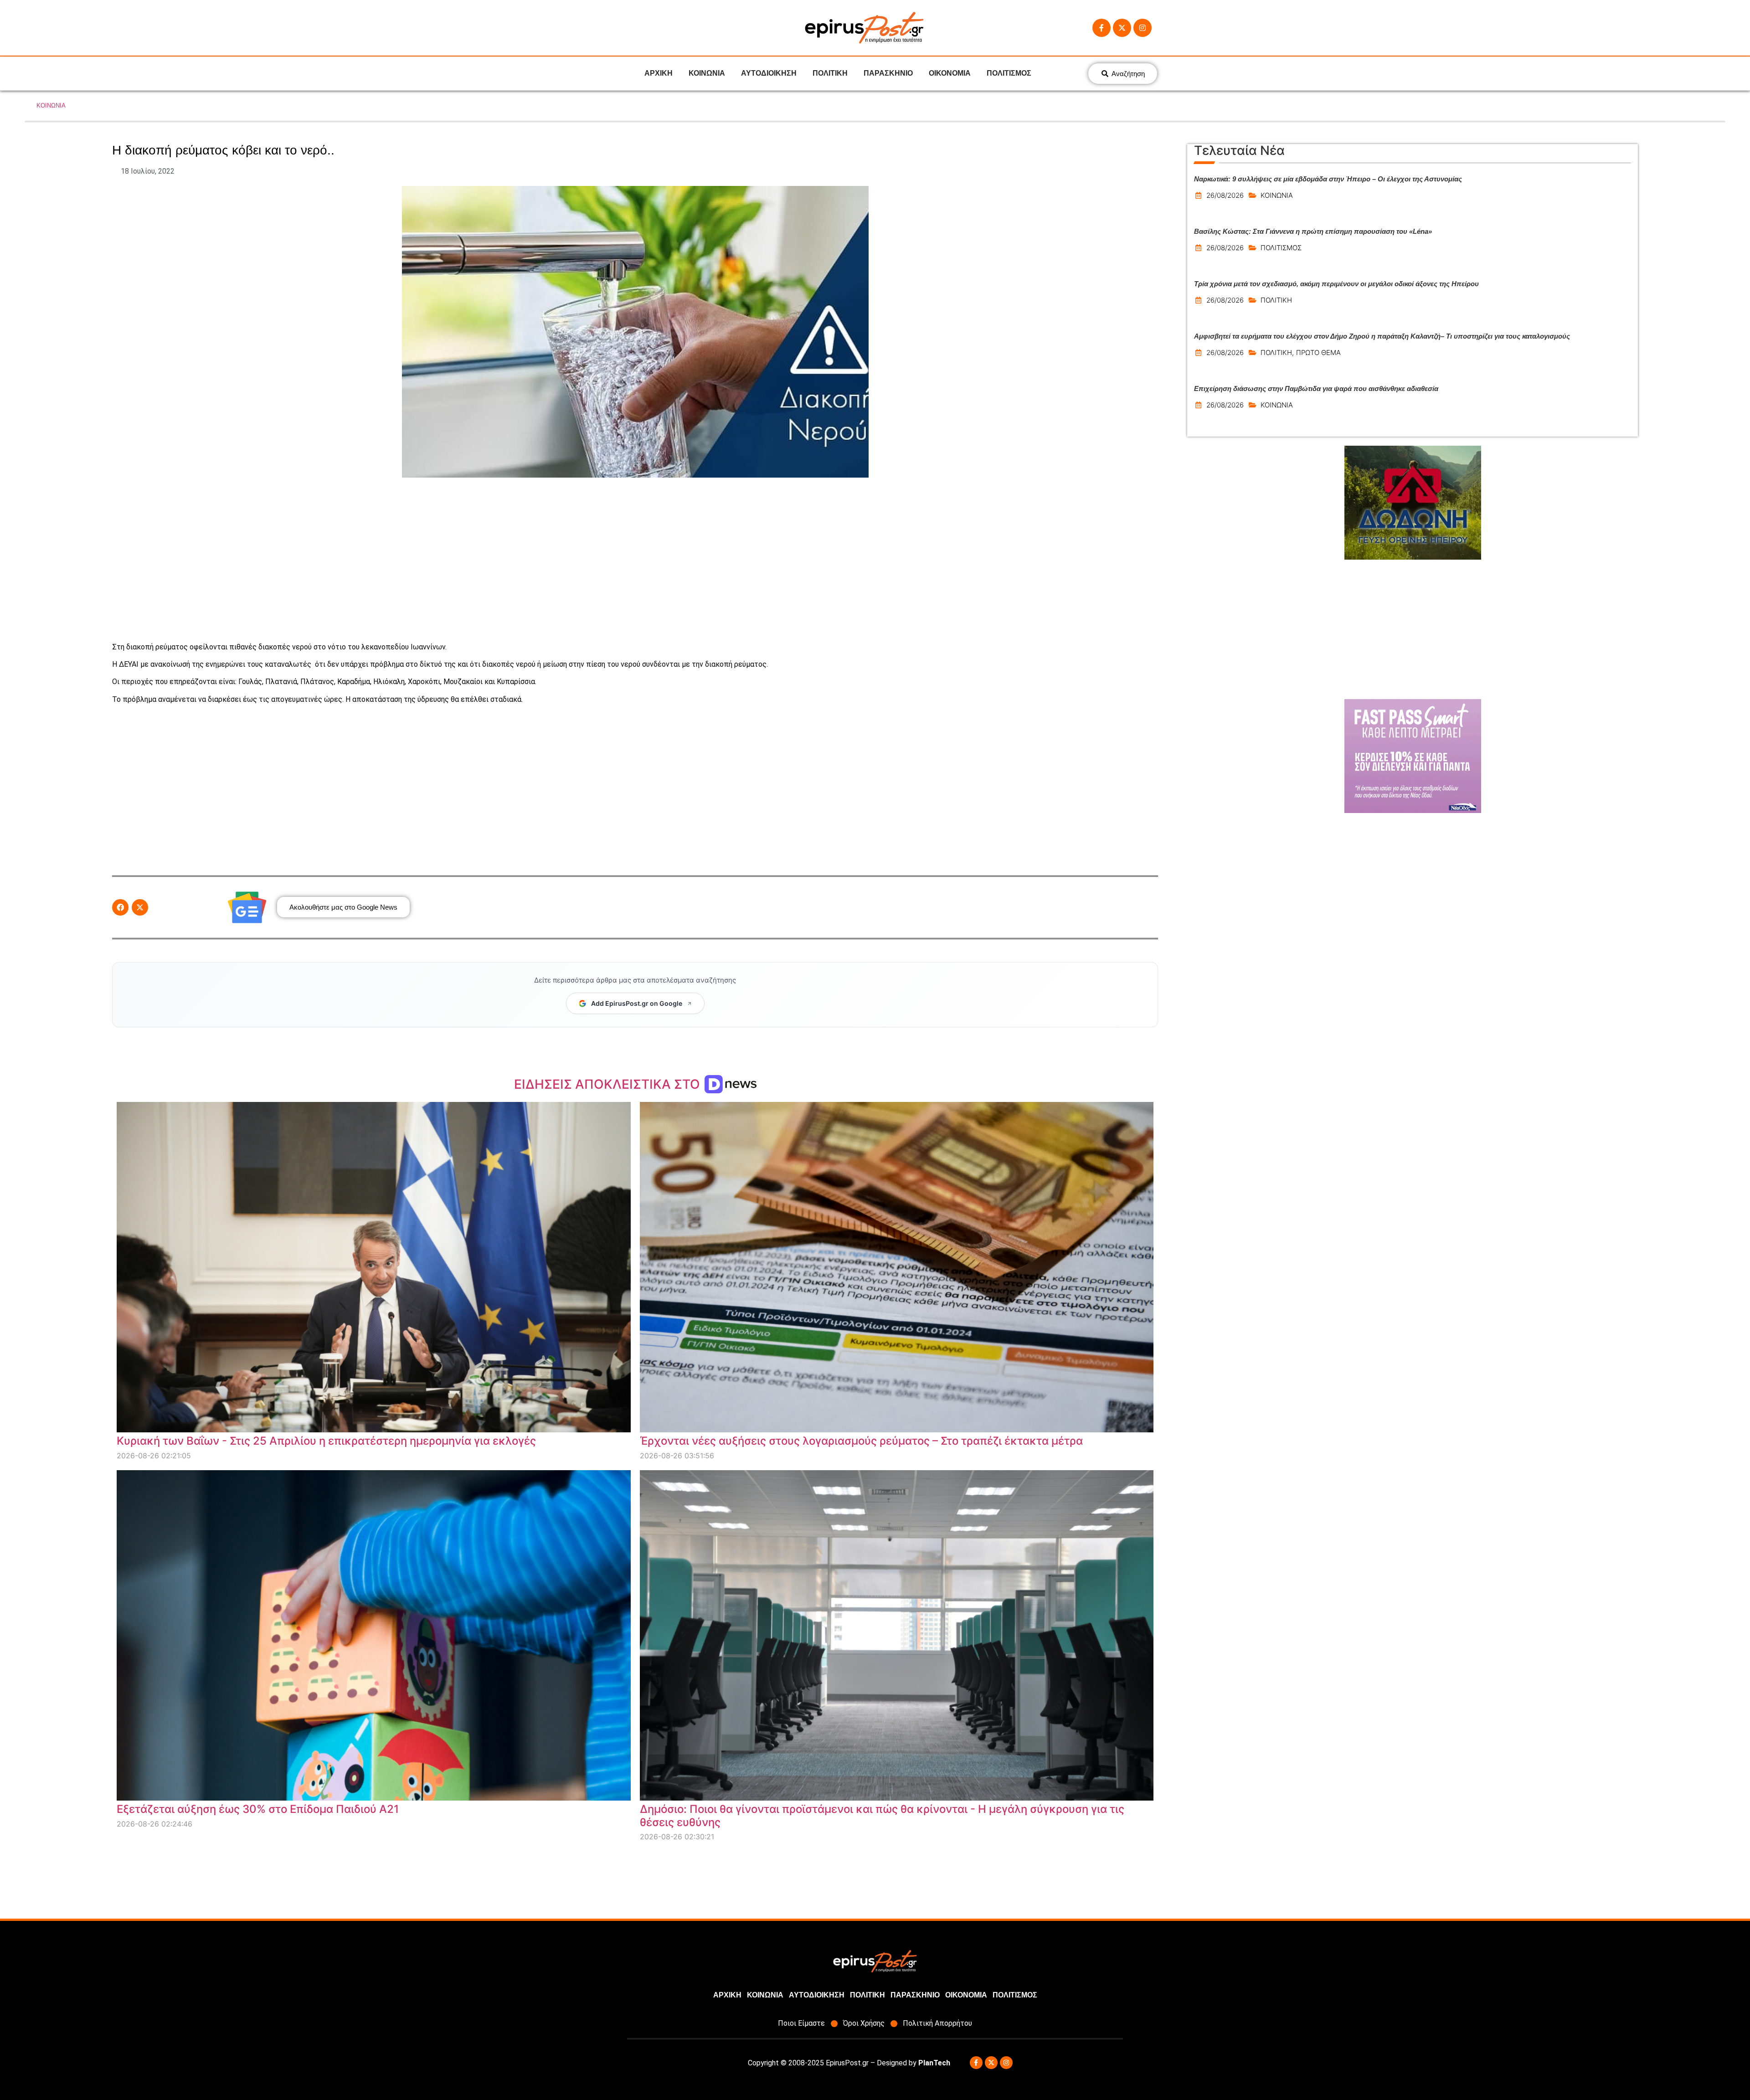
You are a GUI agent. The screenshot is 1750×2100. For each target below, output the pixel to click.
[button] (120, 907)
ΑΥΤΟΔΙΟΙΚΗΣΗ (769, 73)
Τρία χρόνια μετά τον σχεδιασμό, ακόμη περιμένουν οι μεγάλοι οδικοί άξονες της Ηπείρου (1336, 284)
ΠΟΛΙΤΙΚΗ (830, 73)
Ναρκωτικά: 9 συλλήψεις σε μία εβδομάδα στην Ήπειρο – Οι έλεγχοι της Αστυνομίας (1328, 179)
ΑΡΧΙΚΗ (659, 73)
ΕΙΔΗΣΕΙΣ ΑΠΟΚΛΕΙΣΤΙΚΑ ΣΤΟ (609, 1084)
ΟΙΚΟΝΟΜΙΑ (950, 73)
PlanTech (934, 2063)
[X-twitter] (1122, 28)
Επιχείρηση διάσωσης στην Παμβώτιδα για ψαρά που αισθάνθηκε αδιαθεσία (1316, 389)
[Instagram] (1143, 28)
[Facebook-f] (1101, 28)
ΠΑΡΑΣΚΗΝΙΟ (888, 73)
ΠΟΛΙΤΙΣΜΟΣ (1009, 73)
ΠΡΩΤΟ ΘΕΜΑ (1318, 353)
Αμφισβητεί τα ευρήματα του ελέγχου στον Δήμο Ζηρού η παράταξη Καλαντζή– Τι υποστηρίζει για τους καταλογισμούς (1382, 336)
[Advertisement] (635, 560)
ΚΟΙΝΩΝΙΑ (707, 73)
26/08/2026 (1225, 195)
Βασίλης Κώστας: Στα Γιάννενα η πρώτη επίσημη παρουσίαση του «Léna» (1313, 231)
